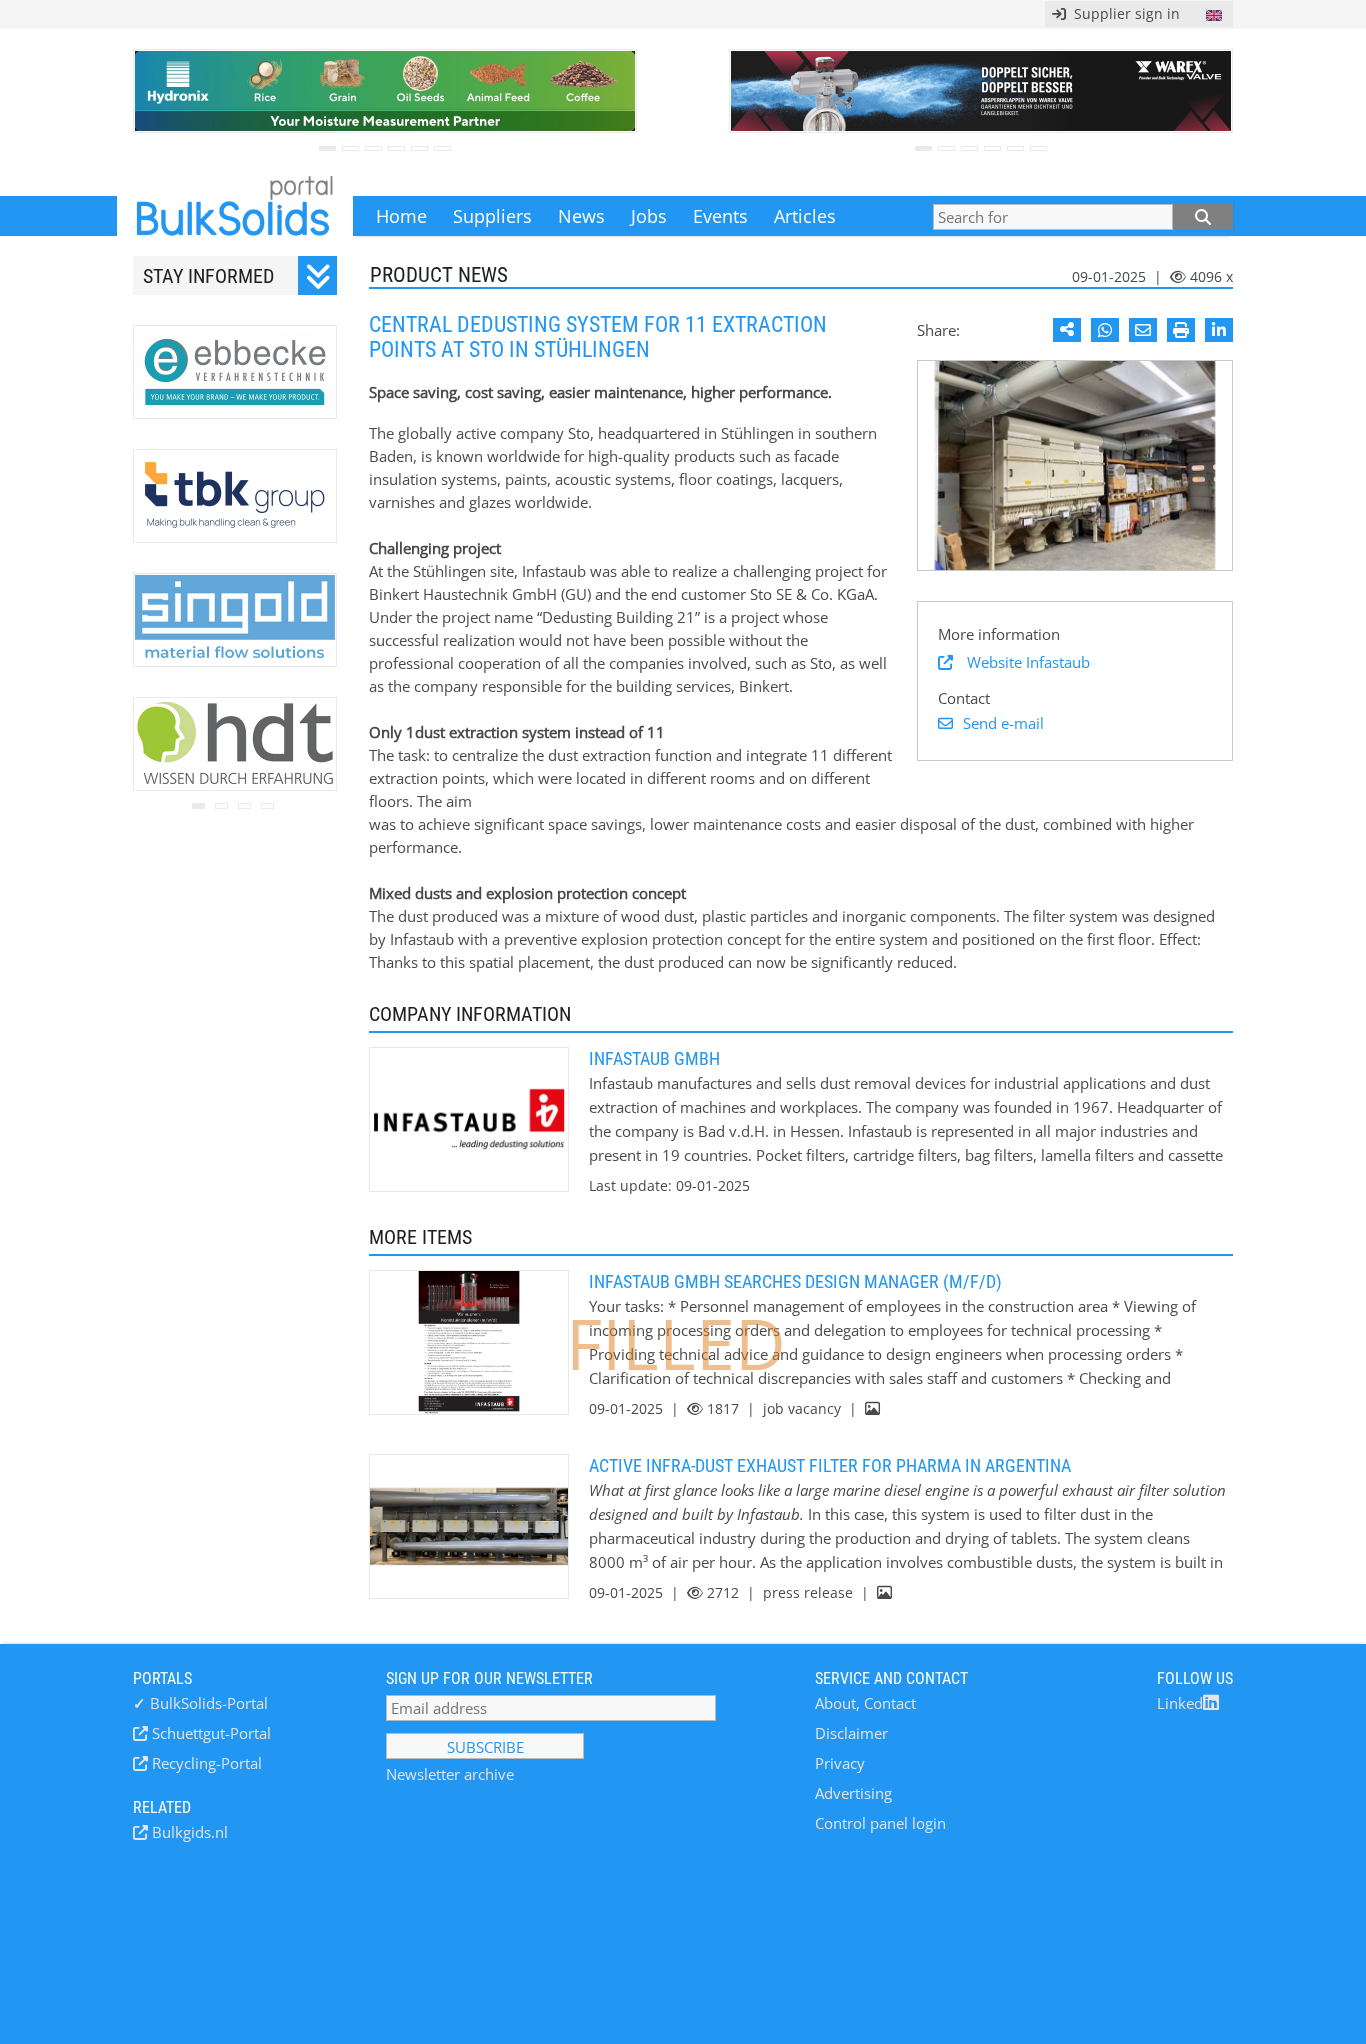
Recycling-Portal (205, 1763)
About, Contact (865, 1703)
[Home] (235, 216)
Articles (805, 216)
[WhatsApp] (1105, 330)
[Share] (1067, 330)
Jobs (649, 216)
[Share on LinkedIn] (1219, 330)
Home (401, 216)
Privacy (840, 1763)
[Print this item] (1181, 330)
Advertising (853, 1793)
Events (720, 216)
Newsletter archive (450, 1774)
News (581, 216)
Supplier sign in (1123, 13)
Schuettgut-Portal (209, 1733)
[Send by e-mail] (1143, 330)
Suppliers (492, 216)
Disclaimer (851, 1733)
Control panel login (880, 1823)
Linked (1180, 1703)
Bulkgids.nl (188, 1832)
